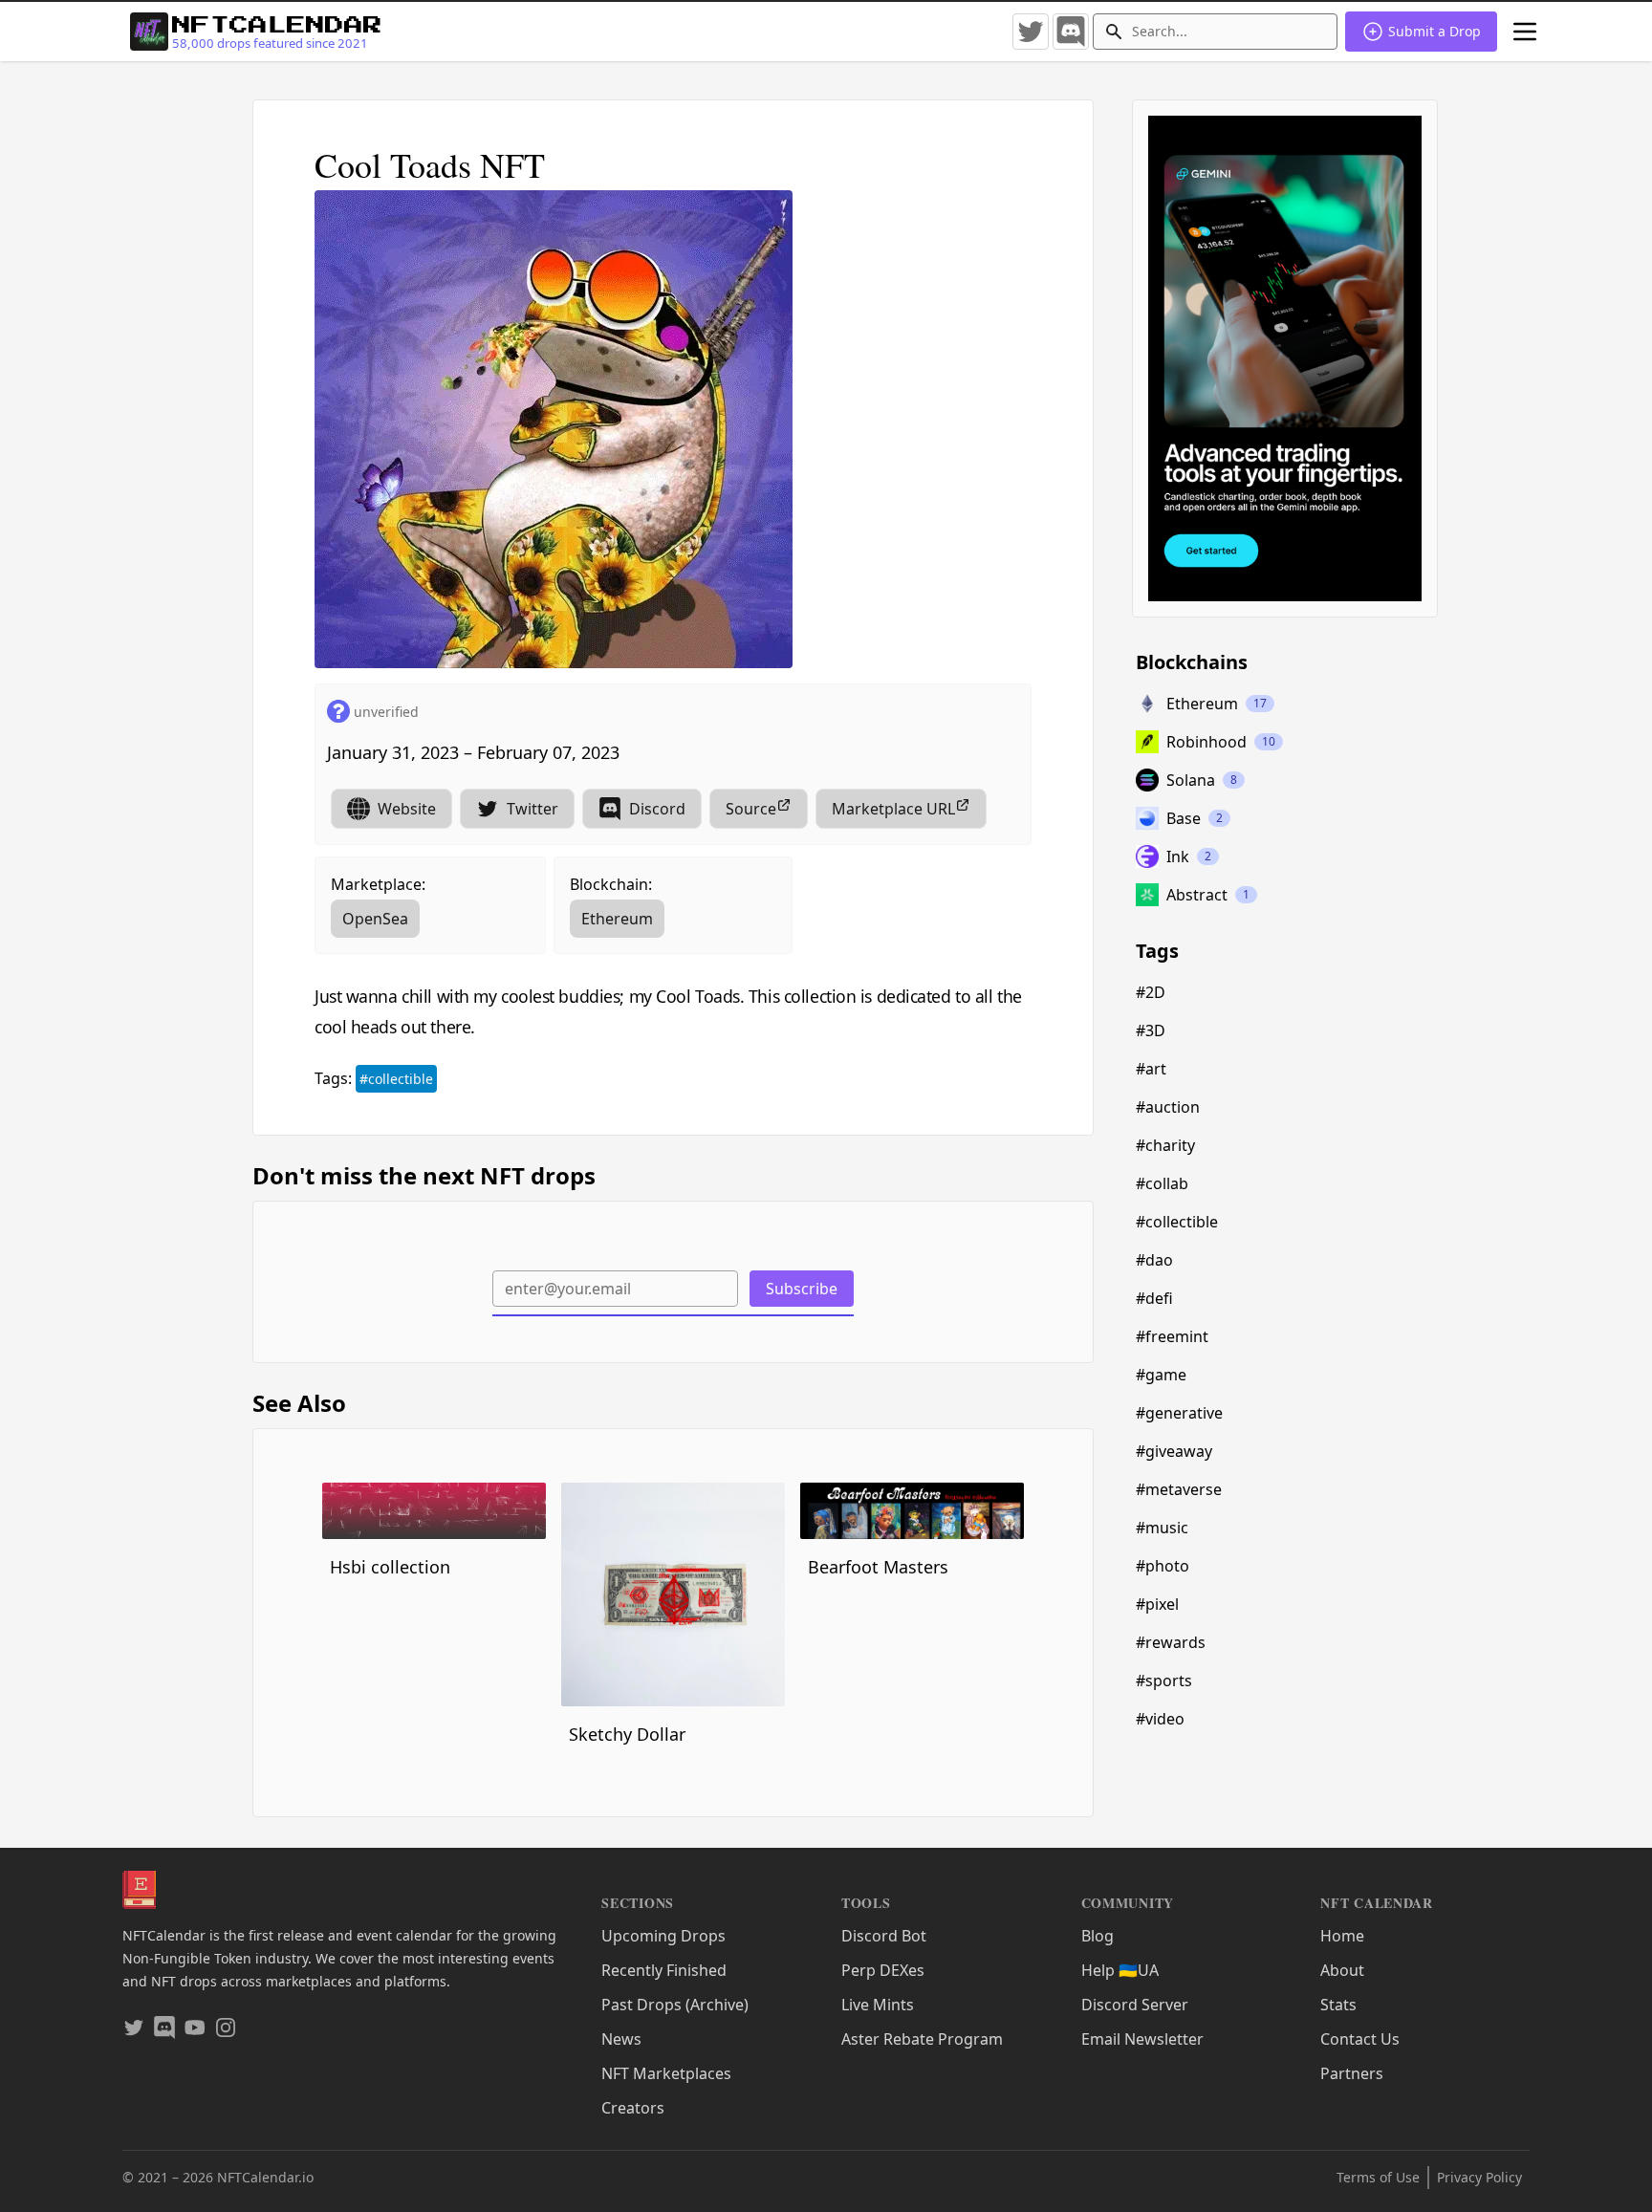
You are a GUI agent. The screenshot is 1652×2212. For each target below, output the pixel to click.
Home (1342, 1936)
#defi (1154, 1298)
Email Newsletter (1142, 2039)
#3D (1151, 1030)
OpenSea (375, 919)
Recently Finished (664, 1970)
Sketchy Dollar (627, 1734)
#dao (1154, 1260)
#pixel (1157, 1604)
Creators (633, 2108)
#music (1162, 1528)
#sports (1164, 1681)
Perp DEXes (883, 1970)
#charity (1165, 1145)
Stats (1338, 2005)
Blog (1098, 1936)
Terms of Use (1378, 2177)
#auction (1168, 1107)
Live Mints (878, 2005)
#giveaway (1174, 1451)
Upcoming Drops (663, 1936)
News (621, 2039)
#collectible (396, 1079)
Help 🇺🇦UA (1120, 1970)
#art (1151, 1069)
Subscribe (802, 1289)
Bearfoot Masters (878, 1567)
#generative (1179, 1413)
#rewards (1171, 1642)
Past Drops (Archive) (675, 2005)
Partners (1352, 2073)
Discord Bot (884, 1936)
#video (1160, 1719)
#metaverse (1179, 1489)
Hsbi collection (390, 1567)
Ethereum (617, 919)
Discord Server (1135, 2005)
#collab (1162, 1183)
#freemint (1172, 1336)
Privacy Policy (1479, 2177)
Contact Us (1360, 2039)
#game (1161, 1375)
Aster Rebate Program (922, 2039)
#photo (1163, 1566)
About (1342, 1970)
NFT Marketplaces (666, 2073)
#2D (1151, 992)
